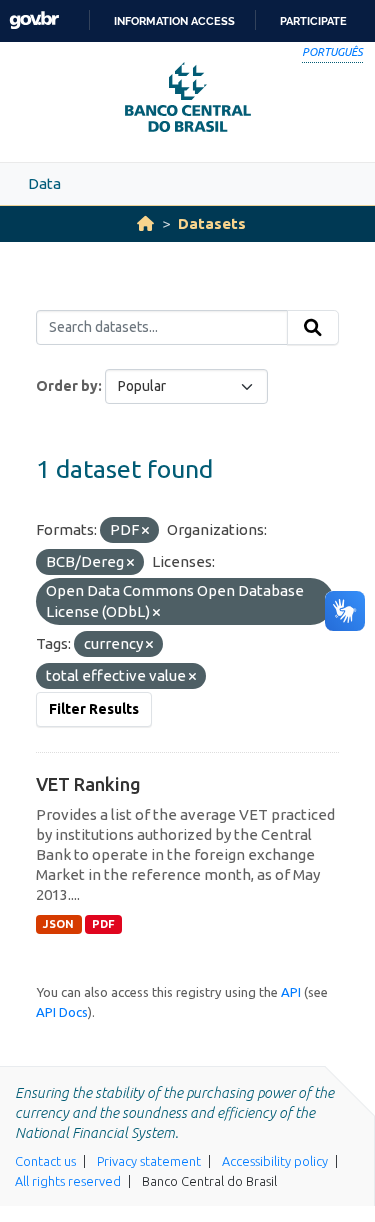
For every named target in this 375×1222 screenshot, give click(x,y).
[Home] (145, 223)
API (291, 992)
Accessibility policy (275, 1161)
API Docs (62, 1012)
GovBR (34, 20)
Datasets (212, 223)
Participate (313, 21)
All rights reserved (68, 1181)
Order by (67, 386)
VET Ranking (88, 784)
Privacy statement (149, 1161)
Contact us (45, 1161)
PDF (103, 924)
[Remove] (145, 531)
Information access (174, 21)
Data (44, 183)
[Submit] (313, 328)
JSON (58, 924)
